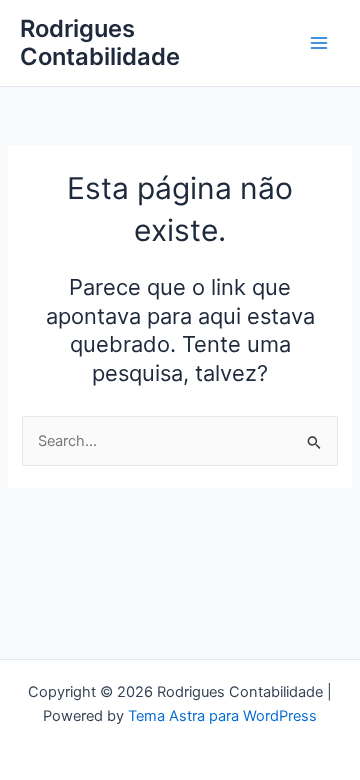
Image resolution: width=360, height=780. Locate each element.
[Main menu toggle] (319, 43)
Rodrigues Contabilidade (100, 42)
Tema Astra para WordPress (222, 716)
